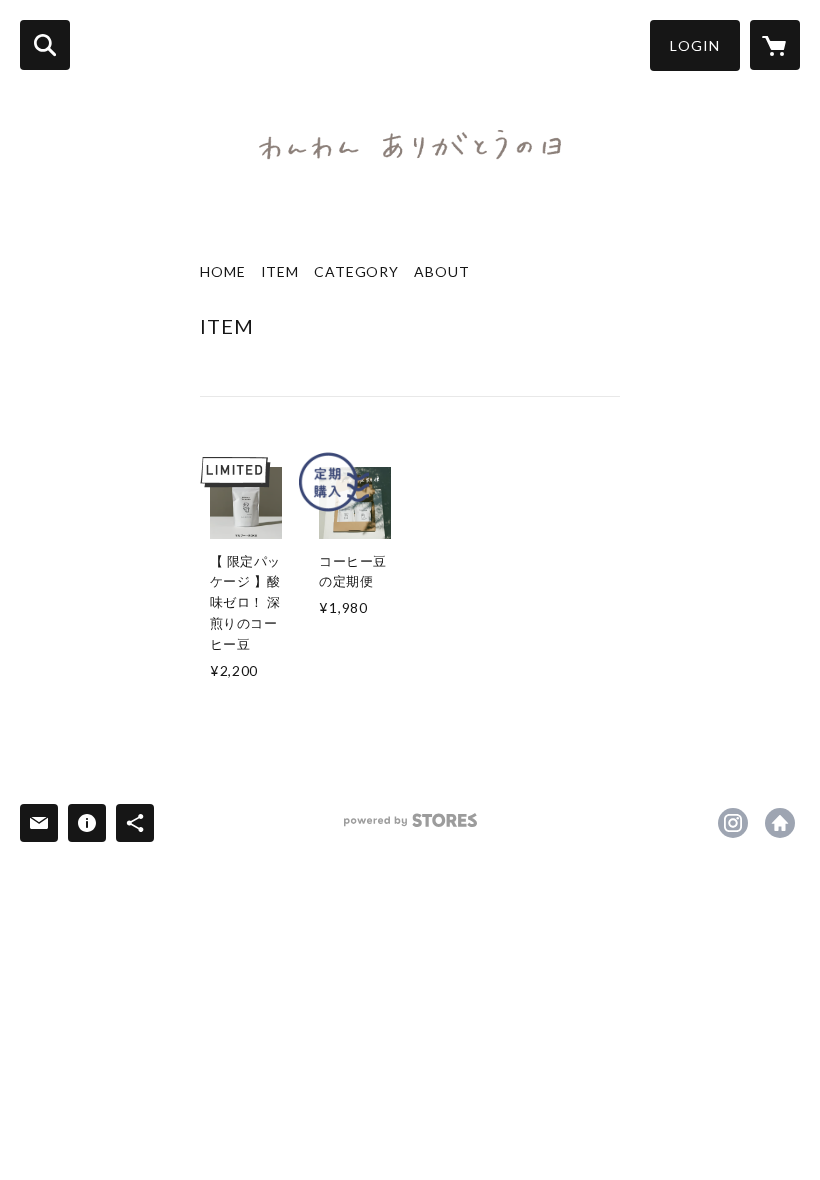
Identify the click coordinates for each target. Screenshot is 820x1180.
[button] (695, 45)
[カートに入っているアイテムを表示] (775, 45)
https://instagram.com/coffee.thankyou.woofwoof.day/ (733, 823)
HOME (223, 272)
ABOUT (441, 272)
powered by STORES (410, 827)
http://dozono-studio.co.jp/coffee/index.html (780, 823)
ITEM (280, 272)
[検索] (45, 45)
